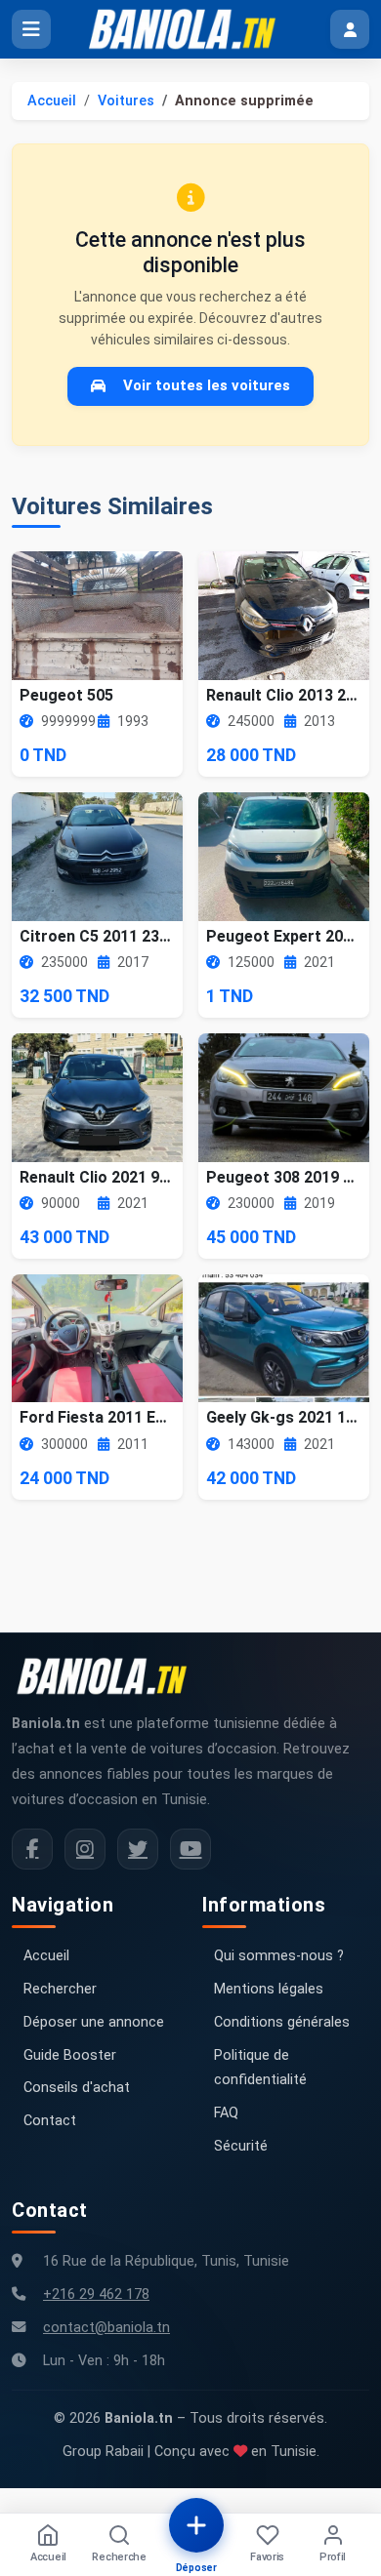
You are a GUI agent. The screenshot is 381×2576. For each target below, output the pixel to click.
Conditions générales (282, 2022)
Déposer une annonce (94, 2022)
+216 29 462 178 (96, 2294)
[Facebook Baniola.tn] (32, 1849)
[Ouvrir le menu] (31, 29)
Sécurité (241, 2146)
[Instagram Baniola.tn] (85, 1849)
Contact (50, 2121)
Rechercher (60, 1989)
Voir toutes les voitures (207, 385)
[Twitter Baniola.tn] (138, 1849)
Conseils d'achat (77, 2088)
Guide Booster (70, 2055)
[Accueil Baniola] (190, 29)
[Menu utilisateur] (350, 29)
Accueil (52, 101)
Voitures (126, 101)
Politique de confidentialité (260, 2068)
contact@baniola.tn (106, 2328)
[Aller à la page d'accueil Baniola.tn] (109, 1676)
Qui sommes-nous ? (279, 1956)
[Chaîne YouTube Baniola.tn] (190, 1849)
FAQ (226, 2113)
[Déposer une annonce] (196, 2525)
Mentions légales (269, 1989)
